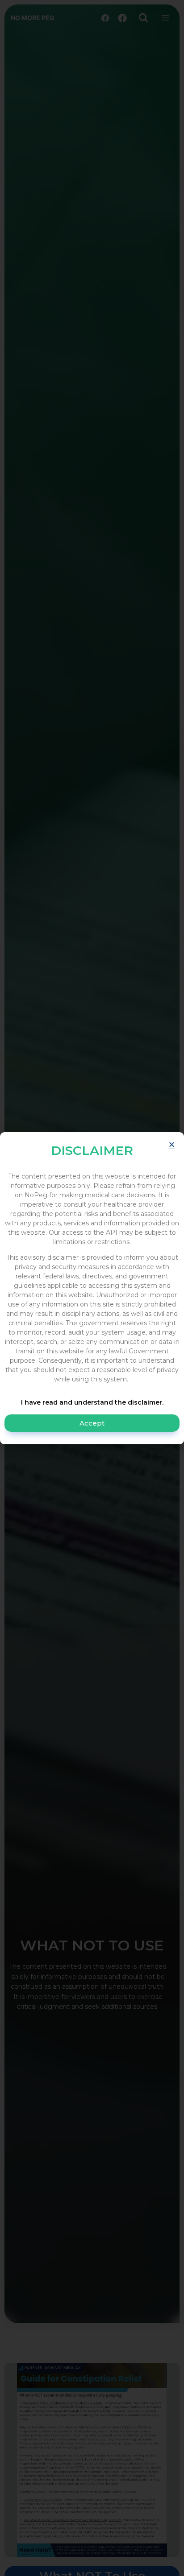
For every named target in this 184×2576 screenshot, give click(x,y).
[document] (92, 1288)
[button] (172, 1144)
